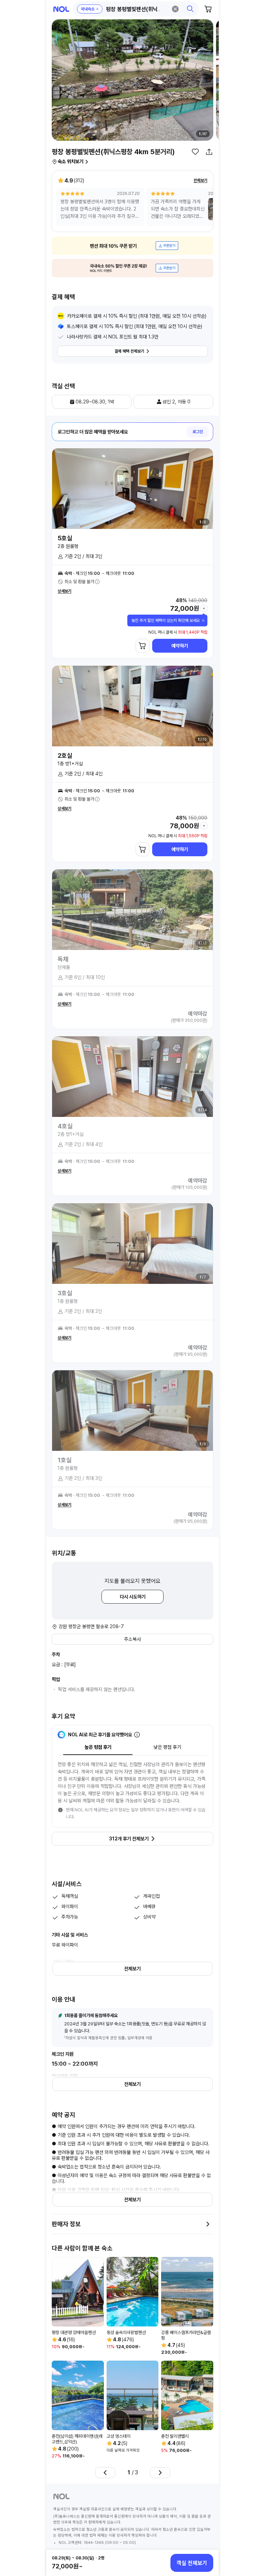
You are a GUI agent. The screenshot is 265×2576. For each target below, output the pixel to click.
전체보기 (200, 180)
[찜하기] (195, 152)
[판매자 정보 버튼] (208, 2224)
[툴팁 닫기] (203, 620)
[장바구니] (208, 9)
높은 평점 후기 (98, 1747)
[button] (136, 9)
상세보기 (65, 591)
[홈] (61, 9)
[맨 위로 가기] (206, 2539)
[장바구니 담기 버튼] (143, 646)
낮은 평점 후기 (167, 1747)
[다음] (160, 2473)
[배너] (132, 246)
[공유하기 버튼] (209, 152)
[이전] (105, 2473)
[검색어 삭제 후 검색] (175, 9)
